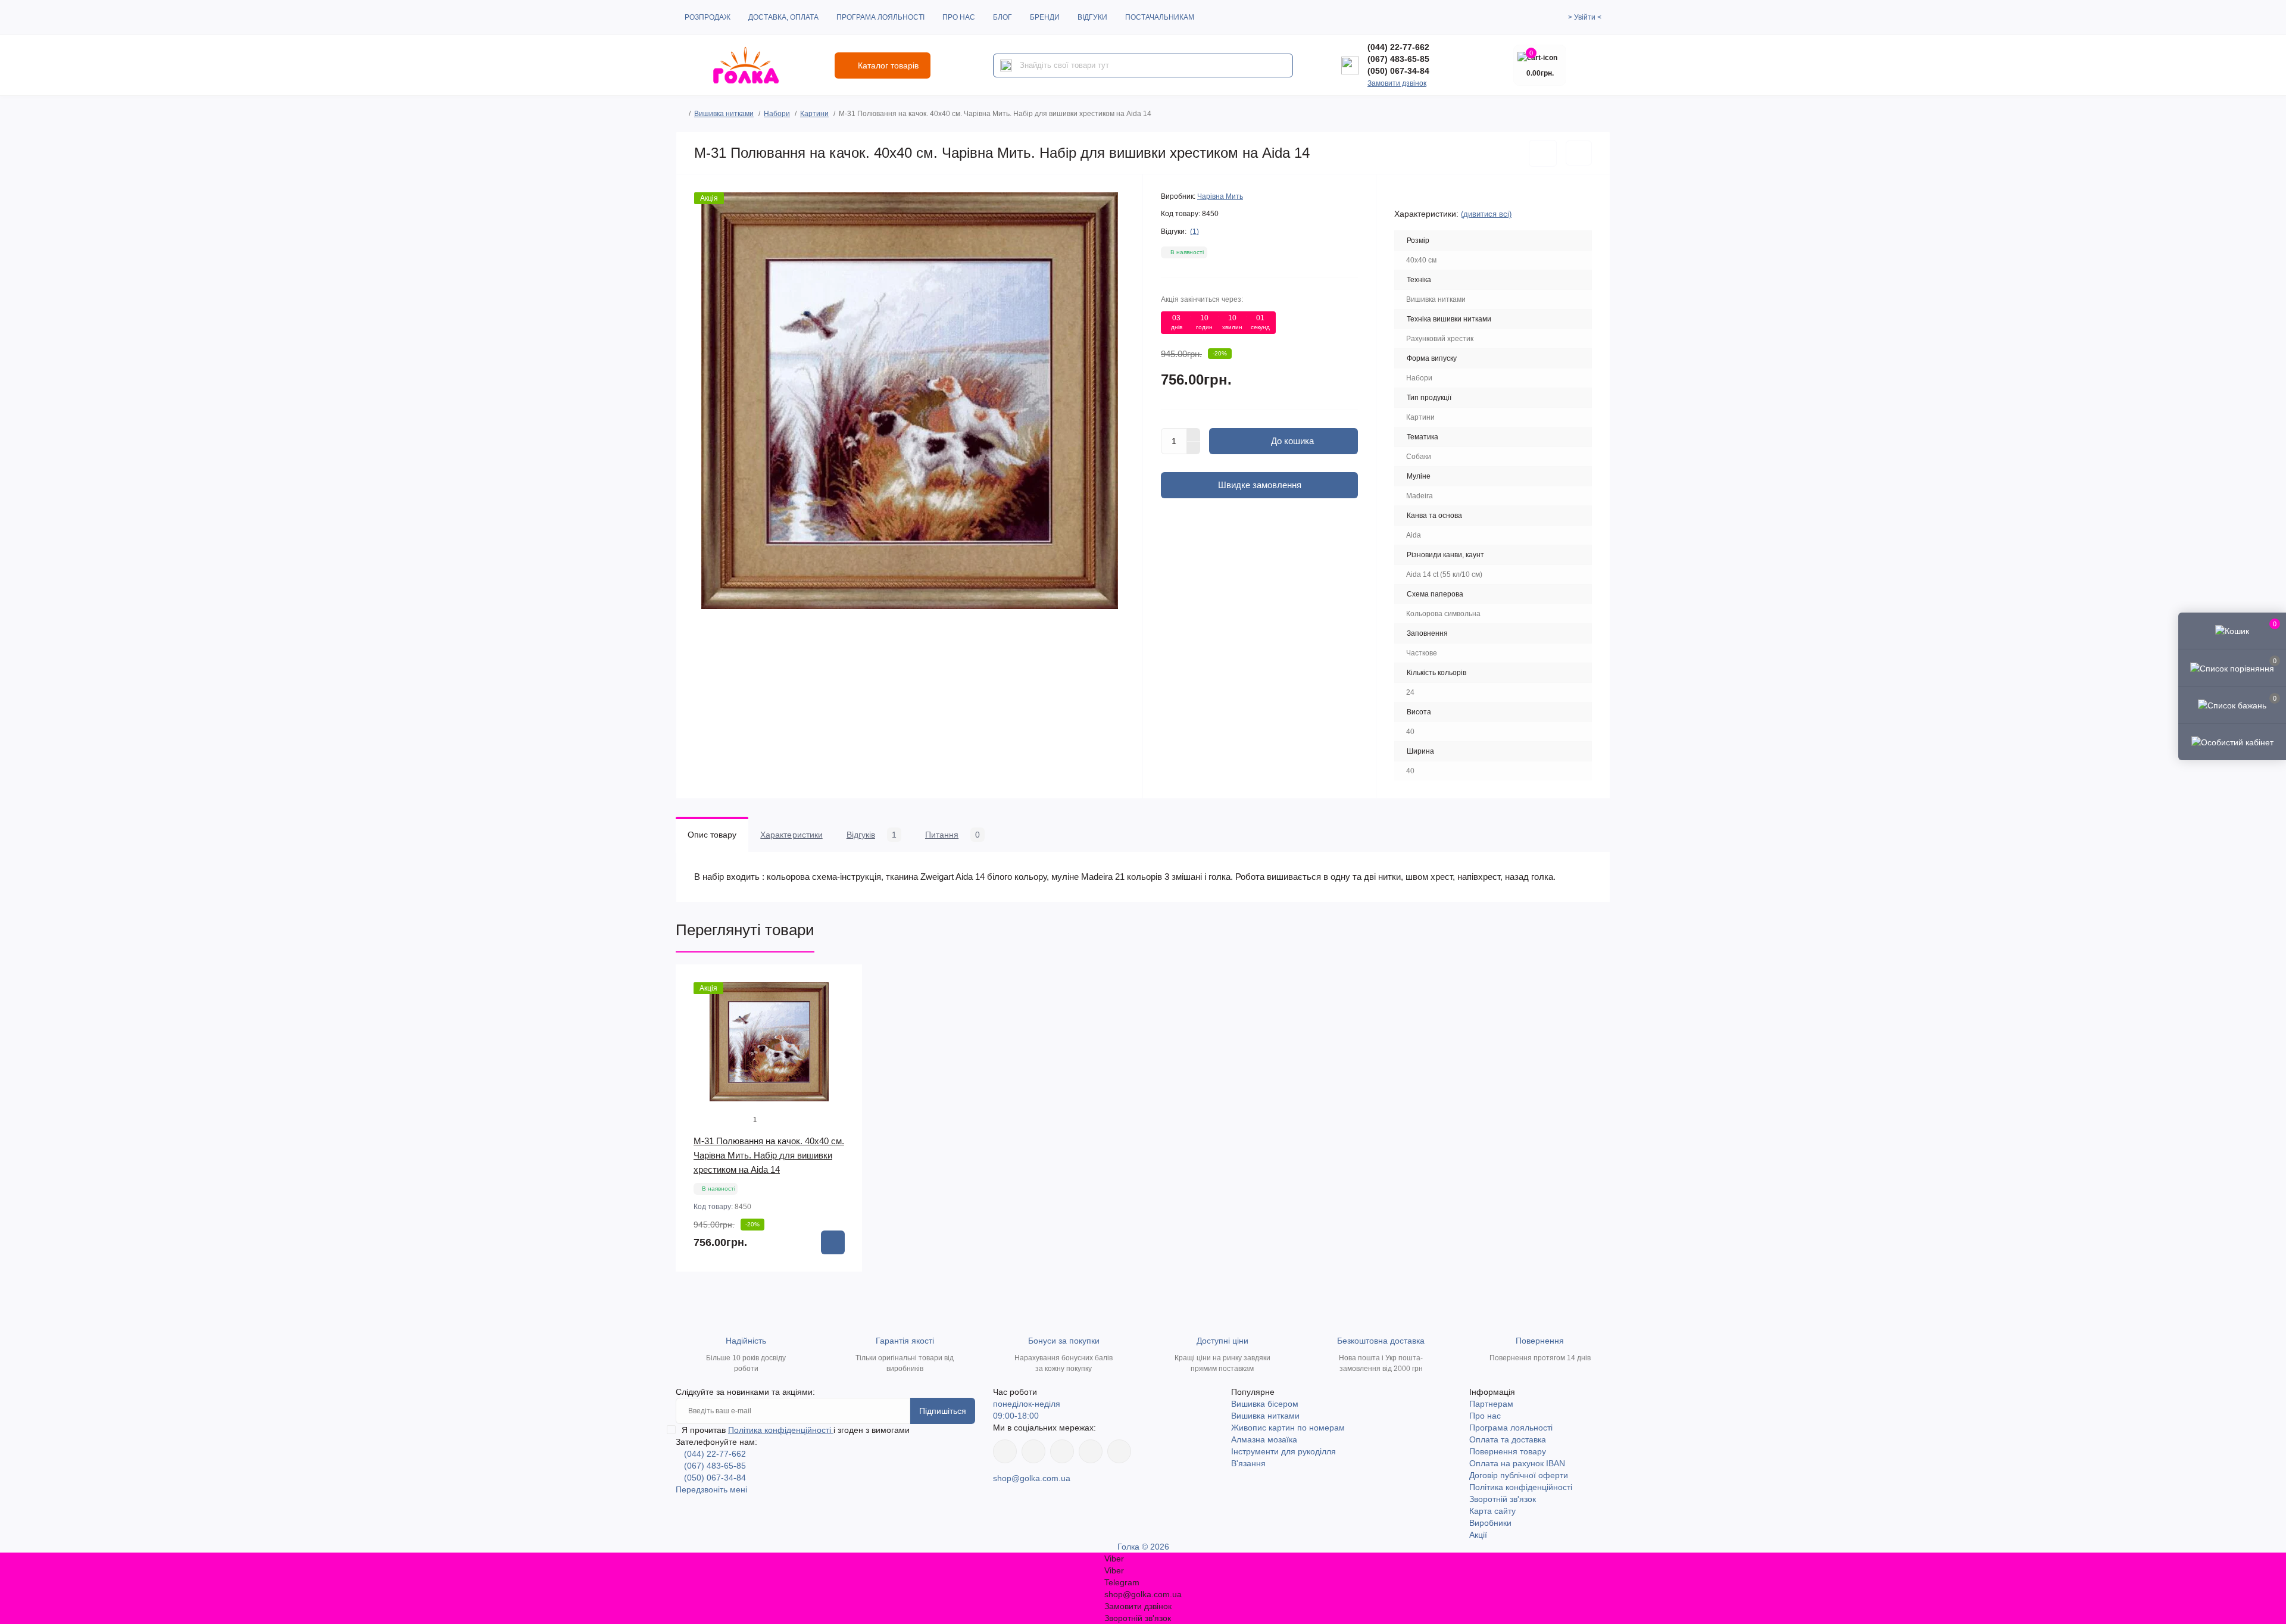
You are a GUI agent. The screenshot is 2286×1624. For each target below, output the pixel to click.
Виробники (1490, 1523)
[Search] (1006, 65)
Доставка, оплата (783, 17)
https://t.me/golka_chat (1119, 1451)
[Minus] (1194, 448)
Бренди (1045, 17)
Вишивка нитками (724, 114)
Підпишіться (943, 1411)
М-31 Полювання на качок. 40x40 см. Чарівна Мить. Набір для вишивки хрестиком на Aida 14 (769, 1155)
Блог (1003, 17)
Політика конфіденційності (781, 1430)
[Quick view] (845, 982)
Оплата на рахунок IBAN (1517, 1463)
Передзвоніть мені (711, 1489)
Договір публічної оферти (1519, 1475)
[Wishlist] (845, 1005)
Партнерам (1491, 1404)
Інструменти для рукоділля (1283, 1451)
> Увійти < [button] (1585, 17)
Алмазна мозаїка (1264, 1439)
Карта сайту (1492, 1511)
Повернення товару (1508, 1451)
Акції (1478, 1535)
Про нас (959, 17)
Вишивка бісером (1265, 1404)
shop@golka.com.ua (1032, 1478)
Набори (777, 114)
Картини (814, 114)
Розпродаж (708, 17)
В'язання (1248, 1463)
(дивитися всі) (1486, 214)
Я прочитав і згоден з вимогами (796, 1430)
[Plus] (1194, 435)
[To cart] (833, 1242)
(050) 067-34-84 (1398, 71)
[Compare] (845, 1028)
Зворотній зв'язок (1503, 1499)
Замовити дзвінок (1397, 83)
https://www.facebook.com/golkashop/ (1005, 1451)
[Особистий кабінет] (2232, 742)
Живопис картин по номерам (1288, 1428)
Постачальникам (1160, 17)
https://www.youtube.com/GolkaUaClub (1062, 1451)
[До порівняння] (1579, 153)
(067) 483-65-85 (1398, 59)
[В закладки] (1543, 153)
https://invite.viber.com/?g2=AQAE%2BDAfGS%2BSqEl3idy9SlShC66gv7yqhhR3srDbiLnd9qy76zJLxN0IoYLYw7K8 (1091, 1451)
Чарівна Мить (1220, 196)
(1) (1194, 232)
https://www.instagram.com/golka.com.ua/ (1033, 1451)
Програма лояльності (880, 17)
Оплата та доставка (1508, 1439)
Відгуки (1092, 17)
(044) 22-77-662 (1398, 47)
